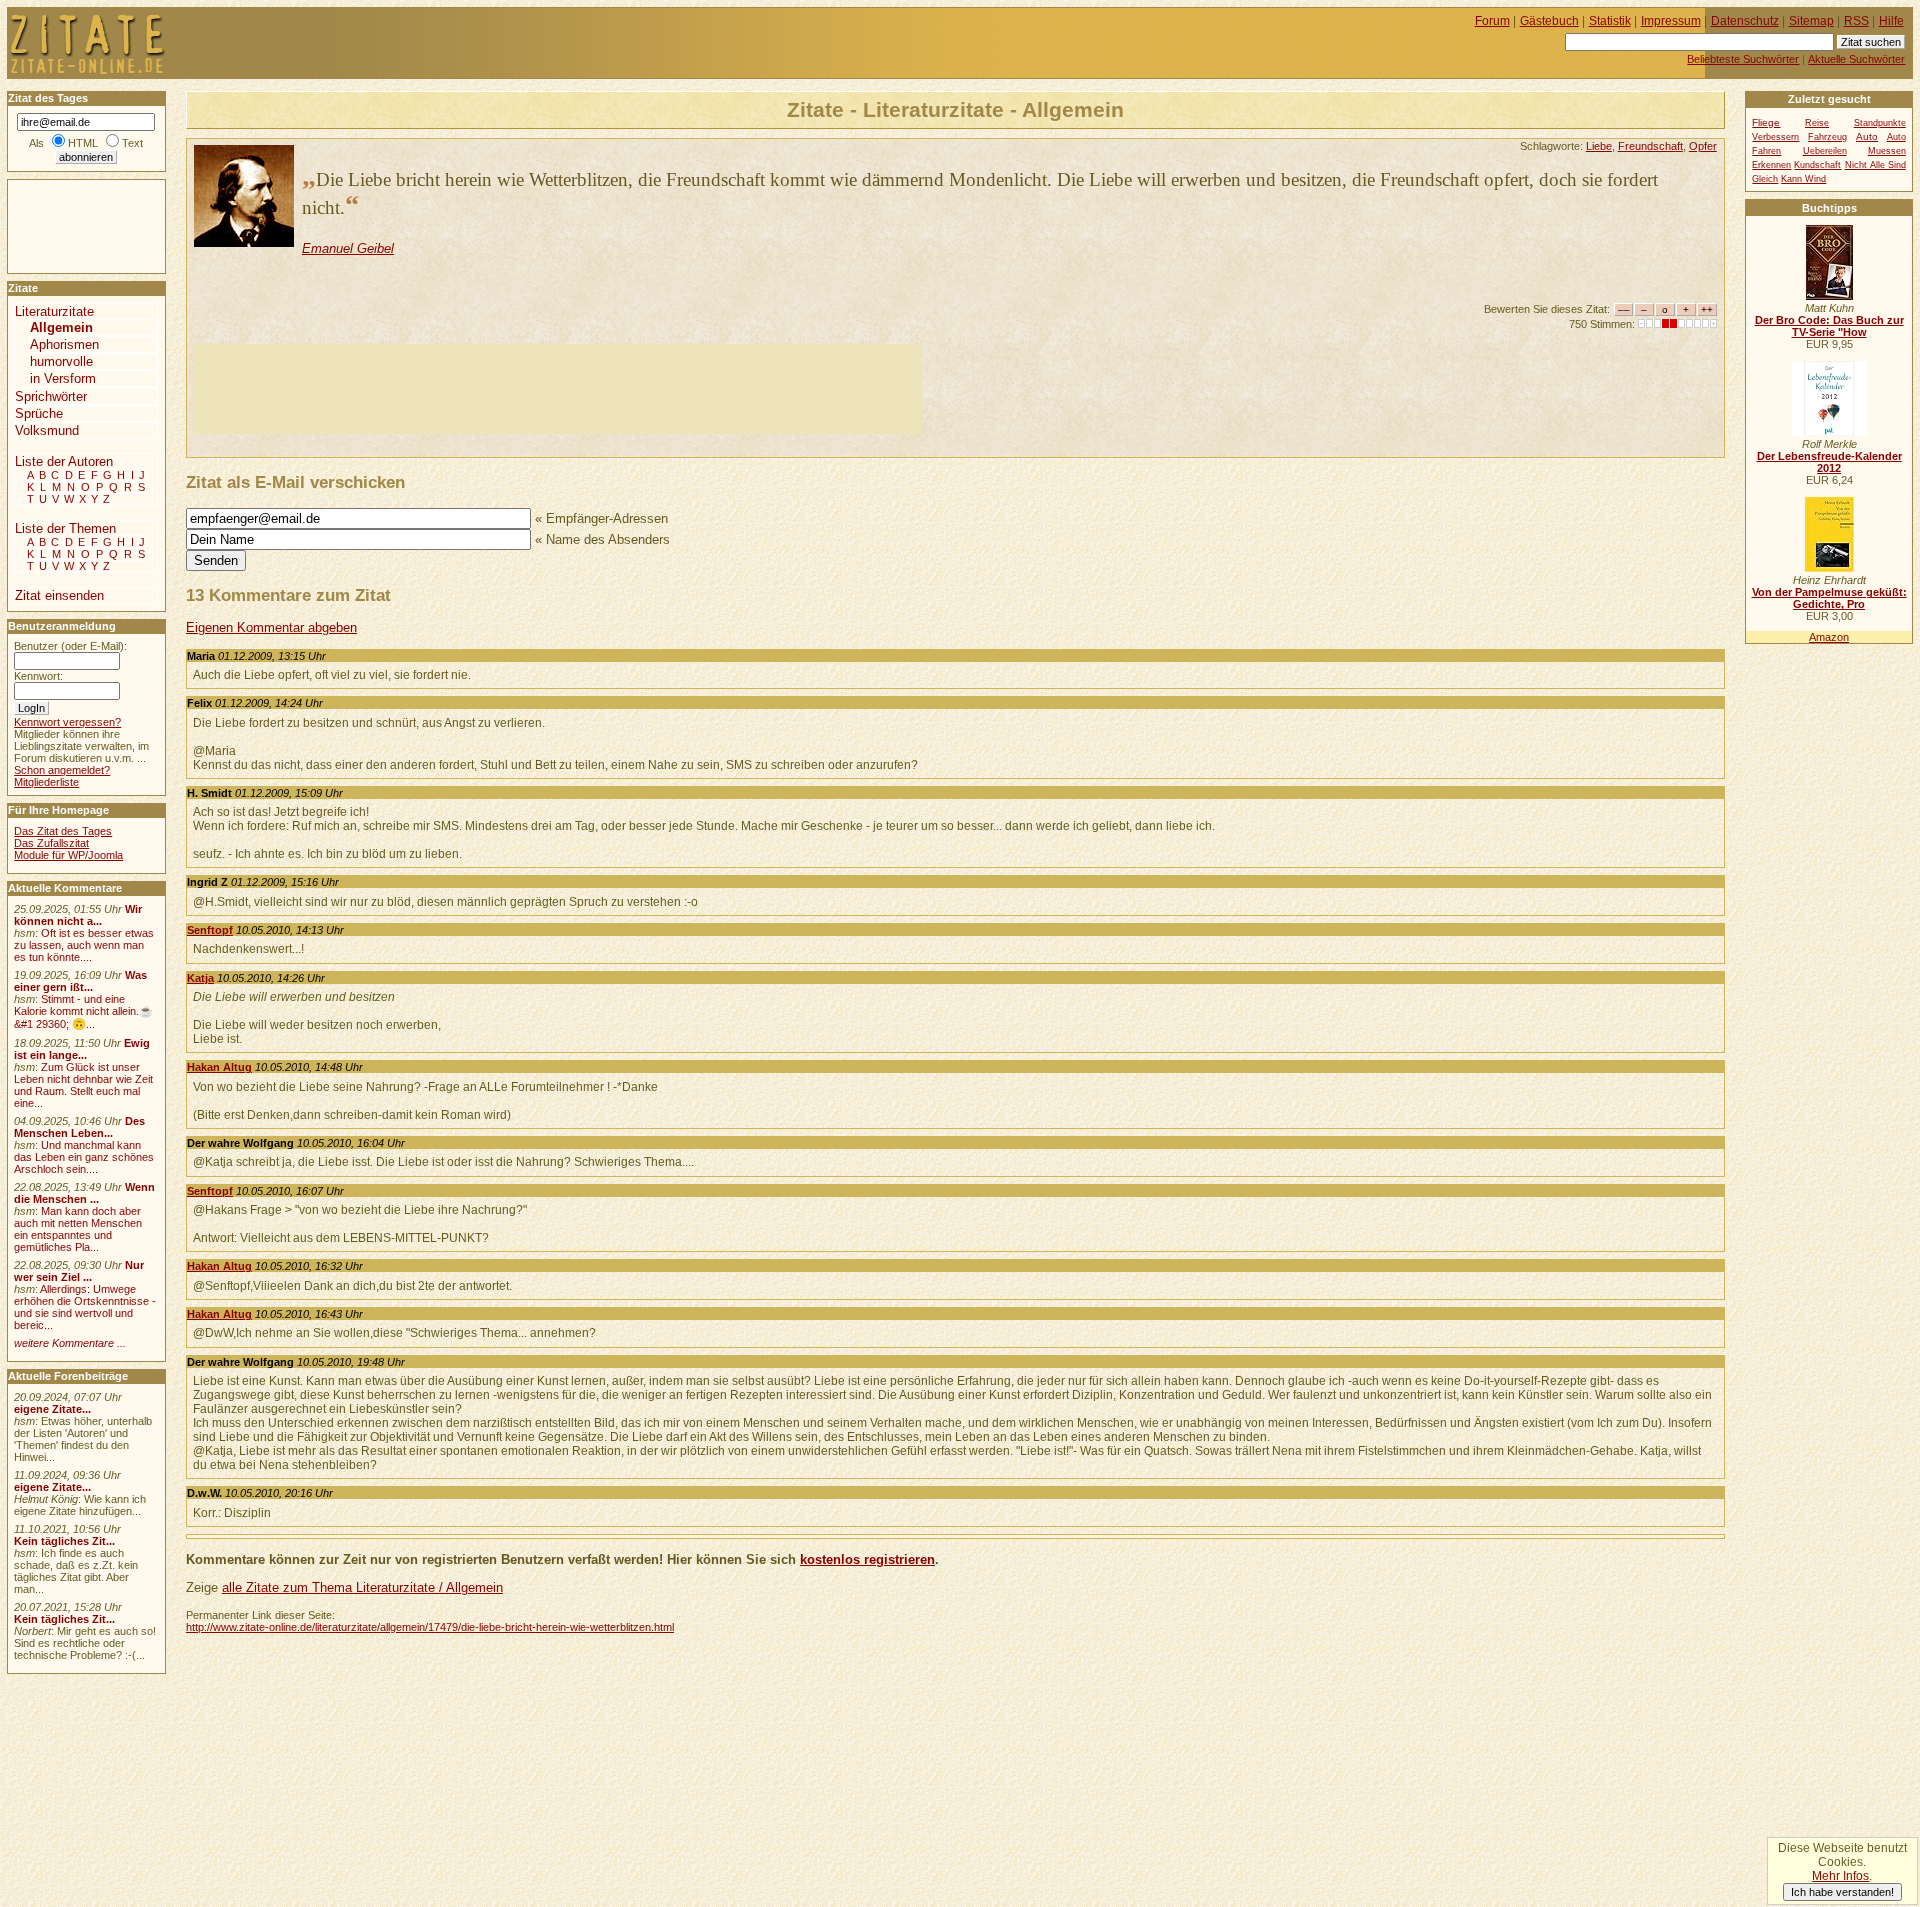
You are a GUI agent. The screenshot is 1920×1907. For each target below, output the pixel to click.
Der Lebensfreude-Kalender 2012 (1829, 462)
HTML (83, 143)
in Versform (63, 378)
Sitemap (1811, 21)
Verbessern (1775, 137)
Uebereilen (1825, 151)
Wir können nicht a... (78, 915)
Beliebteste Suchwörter (1743, 59)
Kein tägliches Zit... (64, 1541)
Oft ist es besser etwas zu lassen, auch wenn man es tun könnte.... (84, 945)
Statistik (1610, 21)
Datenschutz (1745, 21)
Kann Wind (1803, 179)
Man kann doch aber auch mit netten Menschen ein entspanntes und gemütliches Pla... (78, 1229)
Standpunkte (1880, 123)
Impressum (1671, 21)
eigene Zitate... (52, 1409)
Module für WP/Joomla (68, 855)
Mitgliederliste (46, 782)
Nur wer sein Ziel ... (79, 1271)
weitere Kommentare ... (70, 1343)
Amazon (1829, 637)
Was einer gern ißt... (80, 981)
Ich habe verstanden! (1842, 1892)
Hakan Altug (219, 1067)
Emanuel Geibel (348, 248)
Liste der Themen (65, 528)
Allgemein (61, 327)
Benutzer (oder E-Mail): (70, 646)
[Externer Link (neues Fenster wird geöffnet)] (1829, 296)
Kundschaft (1817, 165)
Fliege (1766, 122)
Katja (200, 978)
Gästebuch (1549, 21)
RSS (1856, 21)
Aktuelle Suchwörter (1856, 59)
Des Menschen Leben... (79, 1127)
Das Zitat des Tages (63, 831)
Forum (1492, 21)
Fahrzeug (1827, 137)
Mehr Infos (1840, 1876)
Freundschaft (1650, 146)
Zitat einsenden (59, 595)
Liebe (1599, 146)
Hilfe (1891, 21)
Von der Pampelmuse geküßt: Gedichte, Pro (1829, 598)
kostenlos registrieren (867, 1559)
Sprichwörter (51, 396)
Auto (1867, 136)
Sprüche (39, 413)
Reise (1817, 123)
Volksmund (47, 430)
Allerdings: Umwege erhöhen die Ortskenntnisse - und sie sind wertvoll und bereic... (85, 1307)
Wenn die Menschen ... (84, 1193)
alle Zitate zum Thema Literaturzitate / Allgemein (362, 1587)
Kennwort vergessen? (67, 722)
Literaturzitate (54, 311)
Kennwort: (38, 676)
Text (132, 143)
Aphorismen (64, 344)
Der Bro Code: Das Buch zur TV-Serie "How (1829, 326)
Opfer (1703, 146)
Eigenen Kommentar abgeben (271, 627)
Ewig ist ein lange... (82, 1049)
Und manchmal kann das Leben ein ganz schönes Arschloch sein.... (84, 1157)
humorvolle (61, 361)
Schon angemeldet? (62, 770)
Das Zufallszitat (51, 843)
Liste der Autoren (64, 461)
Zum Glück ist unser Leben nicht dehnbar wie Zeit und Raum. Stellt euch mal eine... (83, 1085)
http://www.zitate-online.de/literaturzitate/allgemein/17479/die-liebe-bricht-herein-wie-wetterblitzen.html (430, 1627)
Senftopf (210, 930)
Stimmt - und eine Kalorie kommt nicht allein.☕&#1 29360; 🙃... (83, 1011)
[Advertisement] (558, 389)
